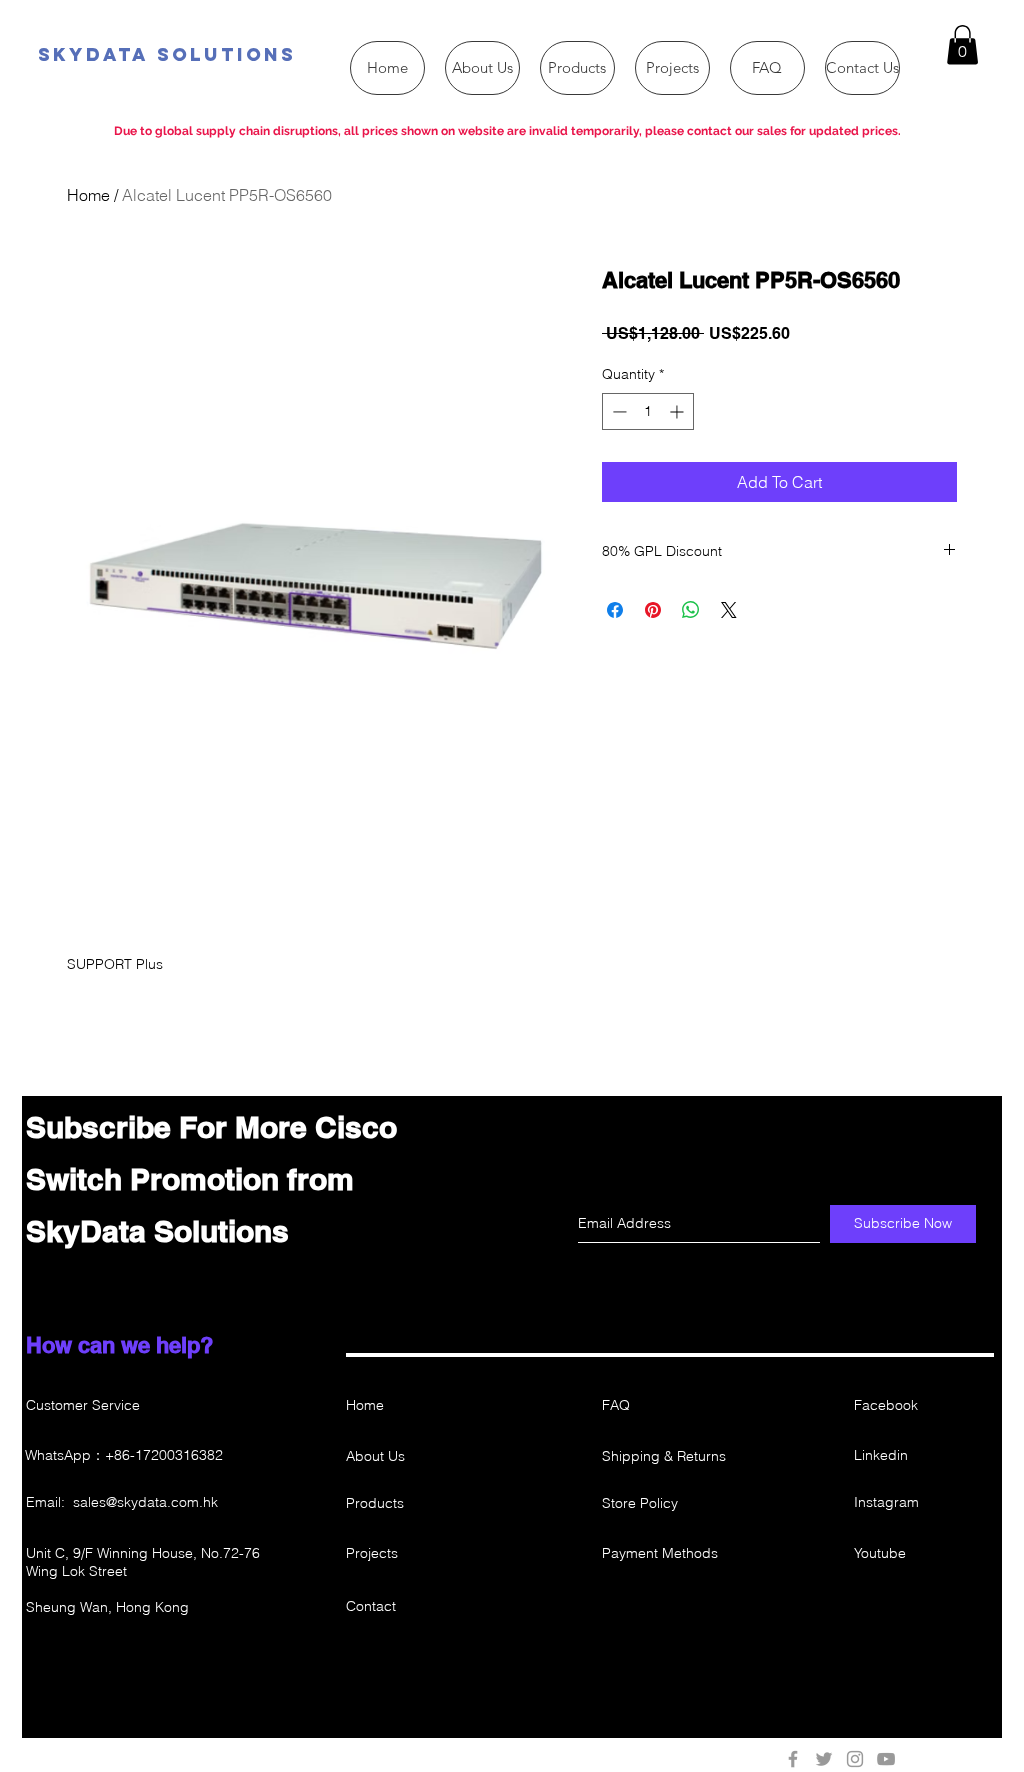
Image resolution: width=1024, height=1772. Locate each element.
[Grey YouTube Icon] (886, 1759)
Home (88, 195)
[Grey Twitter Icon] (824, 1759)
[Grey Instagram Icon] (855, 1759)
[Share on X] (729, 610)
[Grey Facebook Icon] (793, 1759)
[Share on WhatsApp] (691, 610)
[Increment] (678, 411)
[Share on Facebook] (615, 610)
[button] (962, 44)
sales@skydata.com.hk (145, 1502)
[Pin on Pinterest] (653, 610)
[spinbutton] (648, 411)
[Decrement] (617, 411)
